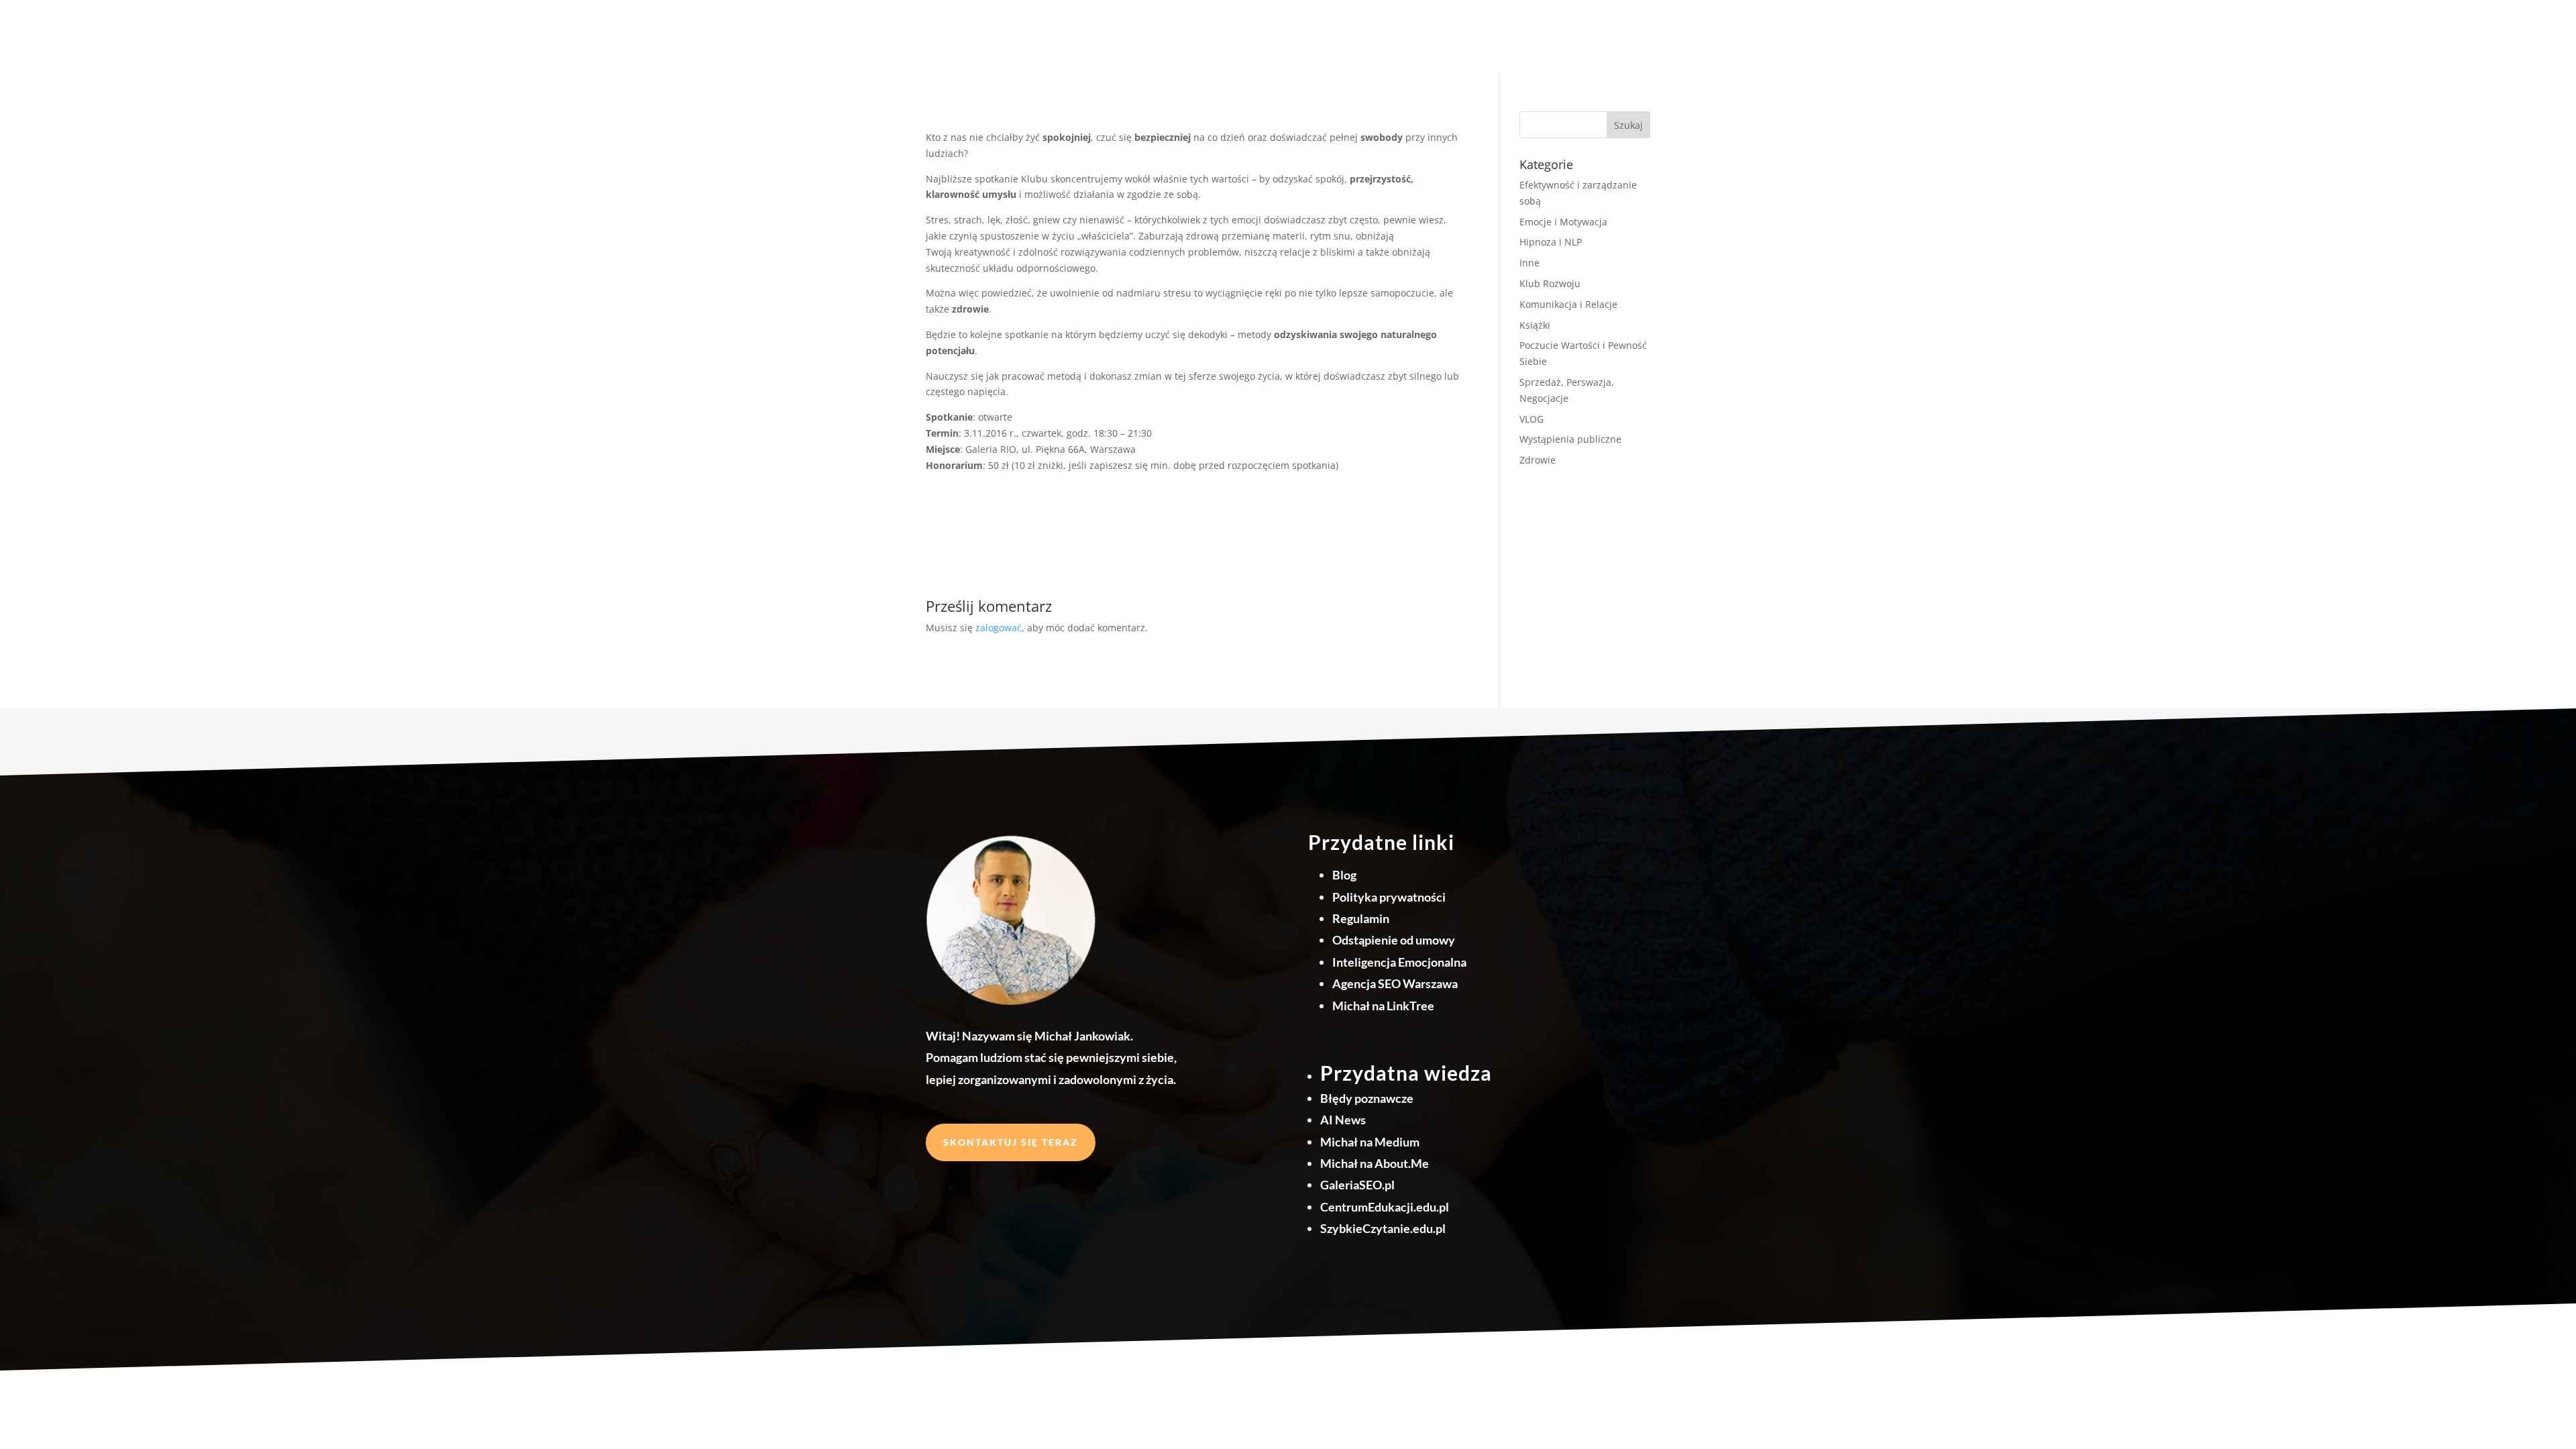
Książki (1535, 325)
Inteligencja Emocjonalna (1399, 962)
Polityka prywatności (1389, 897)
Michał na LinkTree (1383, 1006)
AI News (1343, 1120)
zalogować (999, 628)
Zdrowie (1538, 460)
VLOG (1532, 419)
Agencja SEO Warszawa (1395, 983)
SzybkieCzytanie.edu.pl (1383, 1228)
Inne (1529, 263)
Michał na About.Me (1375, 1163)
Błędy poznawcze (1367, 1098)
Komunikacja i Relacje (1568, 304)
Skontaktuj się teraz (1011, 1142)
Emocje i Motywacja (1563, 222)
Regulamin (1361, 918)
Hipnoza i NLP (1551, 242)
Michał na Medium (1370, 1142)
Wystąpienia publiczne (1570, 439)
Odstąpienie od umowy (1394, 940)
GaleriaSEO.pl (1357, 1185)
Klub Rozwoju (1550, 283)
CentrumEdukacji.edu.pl (1385, 1207)
